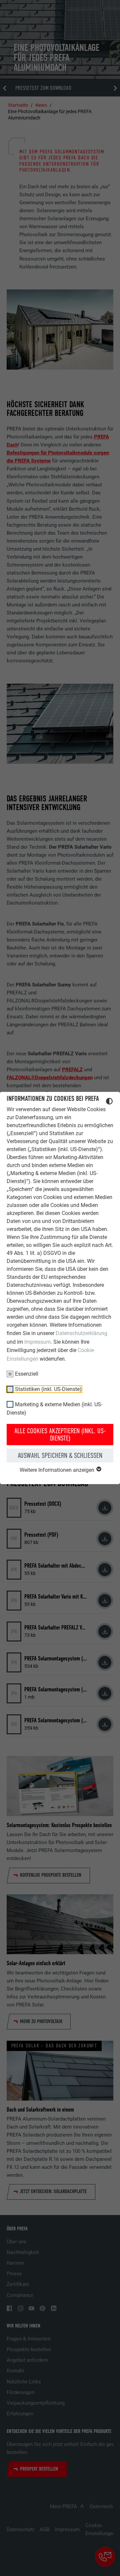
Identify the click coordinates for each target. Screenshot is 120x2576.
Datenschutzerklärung (81, 1333)
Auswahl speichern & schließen (60, 1456)
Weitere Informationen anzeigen (58, 1470)
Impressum (37, 1342)
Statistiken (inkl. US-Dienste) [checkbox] (48, 1389)
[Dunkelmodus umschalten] (109, 1102)
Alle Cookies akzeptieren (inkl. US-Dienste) (60, 1435)
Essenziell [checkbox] (27, 1374)
